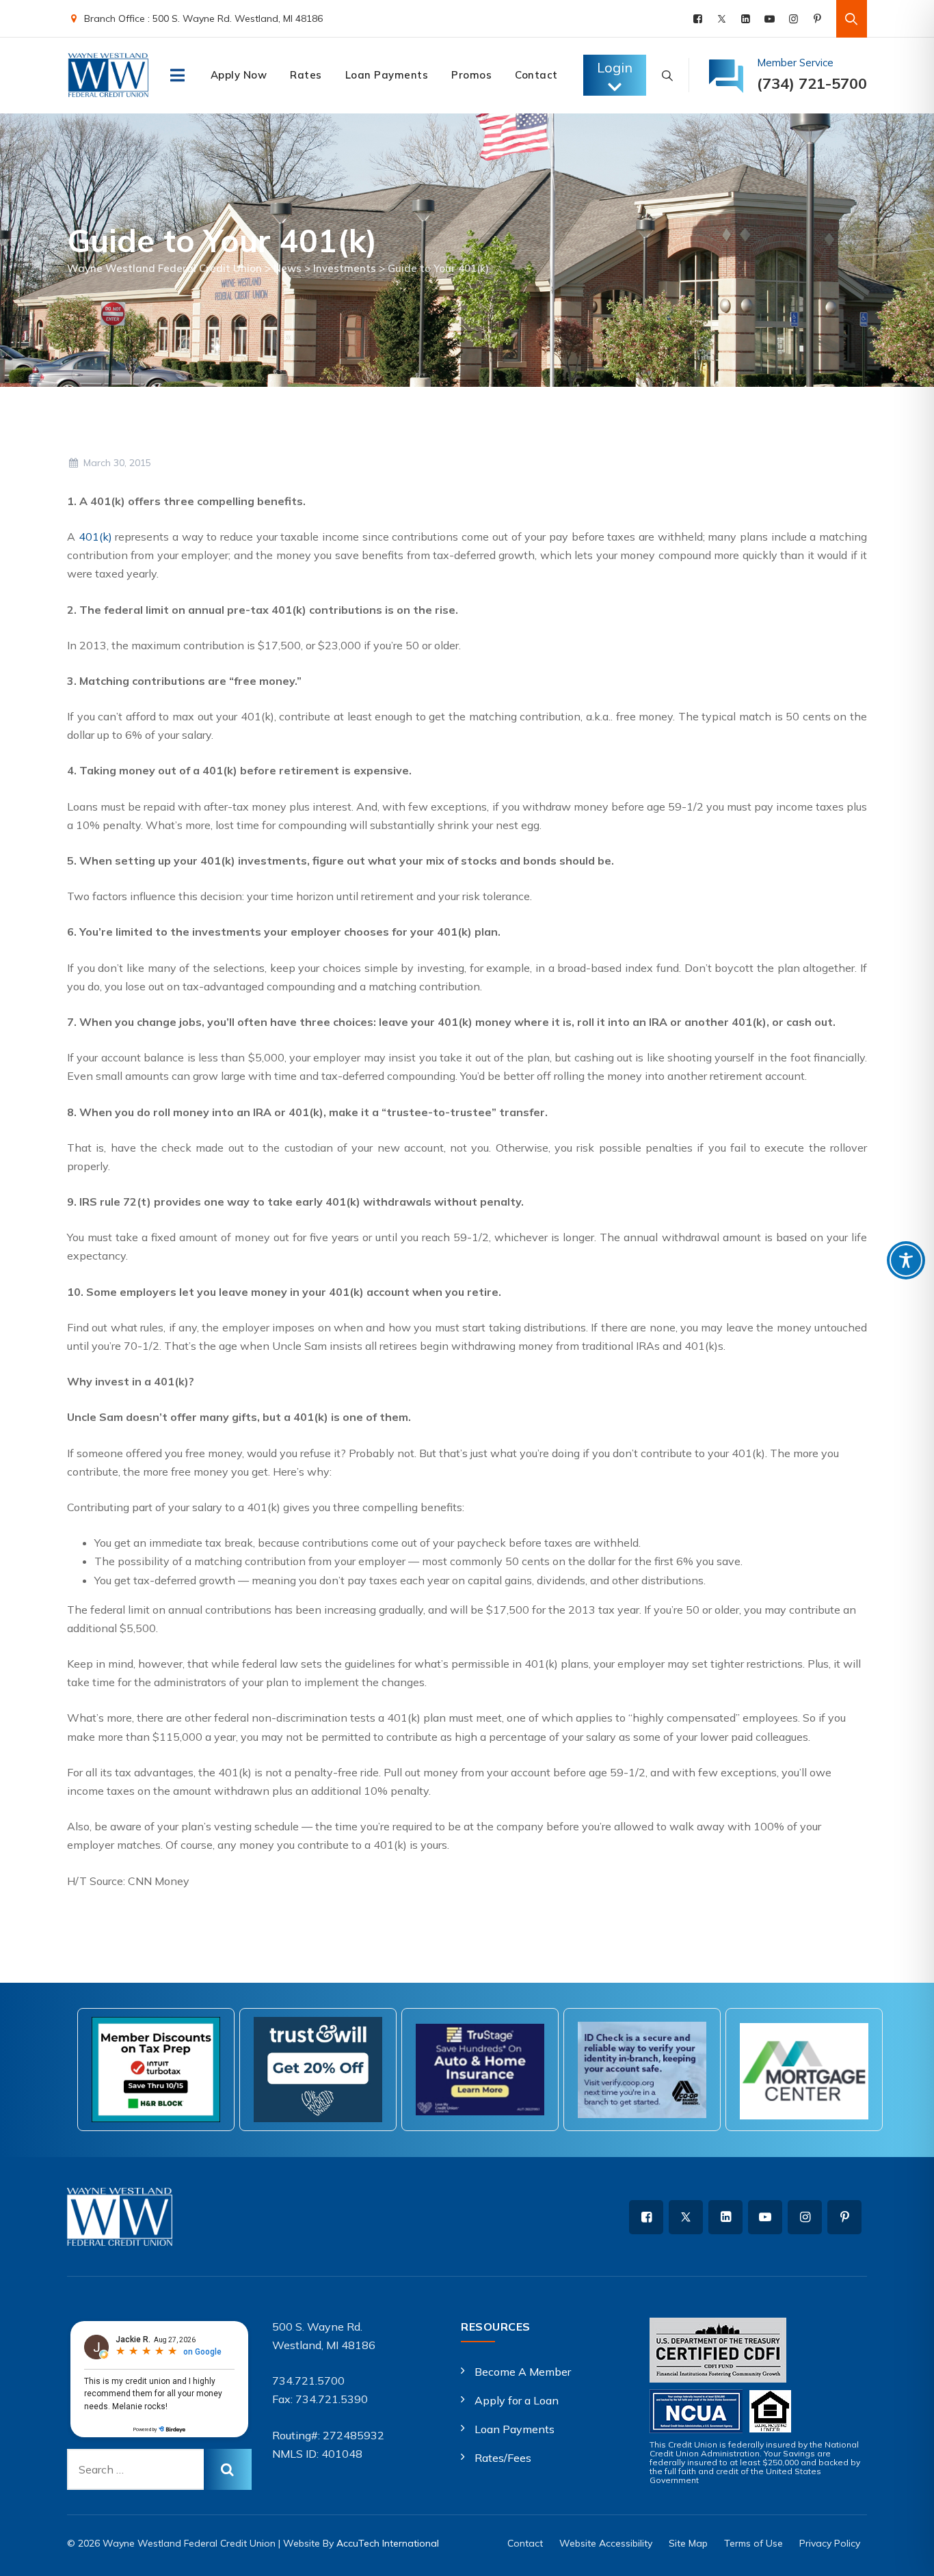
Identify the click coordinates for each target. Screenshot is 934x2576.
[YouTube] (770, 19)
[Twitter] (722, 19)
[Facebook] (698, 19)
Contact (536, 75)
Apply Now (239, 75)
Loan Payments (387, 75)
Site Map (688, 2543)
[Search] (852, 19)
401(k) (95, 537)
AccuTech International (388, 2543)
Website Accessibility (606, 2543)
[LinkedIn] (746, 19)
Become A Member (523, 2372)
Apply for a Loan (517, 2400)
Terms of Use (753, 2543)
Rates (306, 75)
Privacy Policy (830, 2543)
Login (615, 67)
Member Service (795, 63)
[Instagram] (793, 19)
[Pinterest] (817, 19)
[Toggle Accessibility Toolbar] (906, 1260)
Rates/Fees (503, 2458)
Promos (471, 75)
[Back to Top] (905, 2554)
